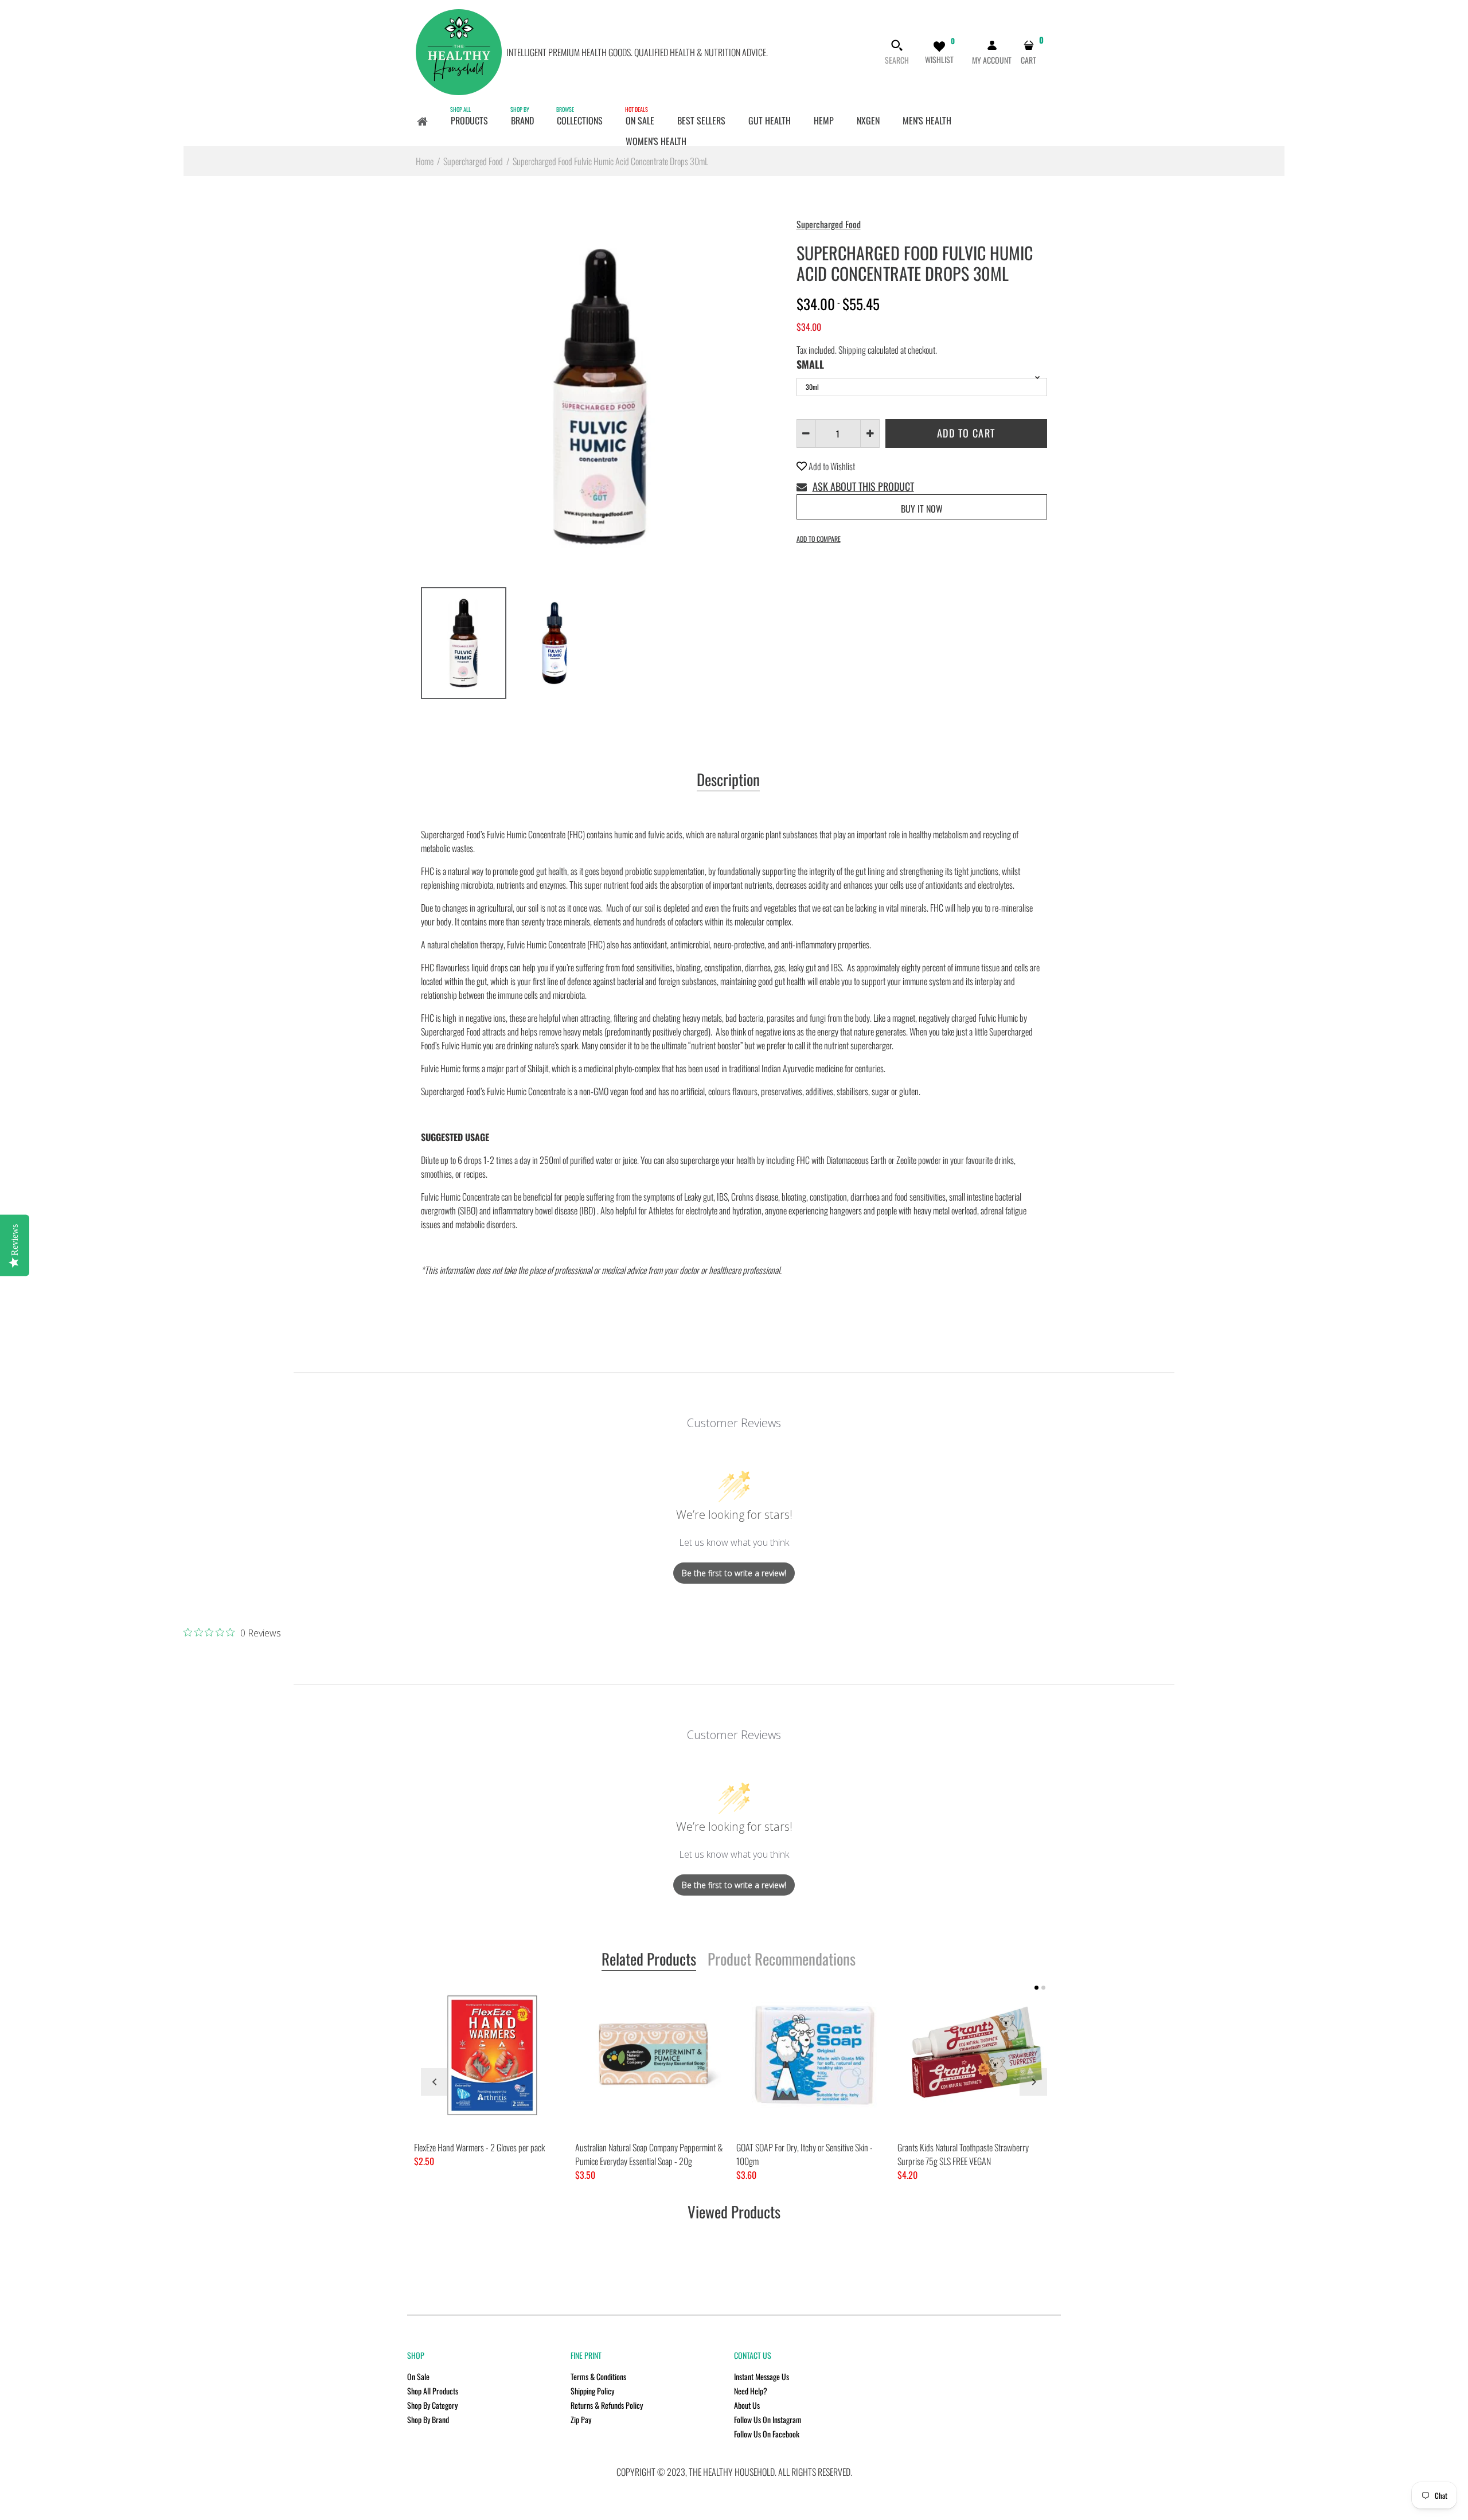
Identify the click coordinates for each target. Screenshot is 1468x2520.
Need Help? (751, 2391)
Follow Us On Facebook (767, 2434)
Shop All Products (433, 2391)
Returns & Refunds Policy (607, 2405)
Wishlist (939, 59)
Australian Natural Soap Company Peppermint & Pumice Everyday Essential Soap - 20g (649, 2154)
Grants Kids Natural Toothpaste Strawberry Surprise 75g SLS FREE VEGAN (963, 2154)
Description (728, 780)
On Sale (418, 2376)
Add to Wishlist (831, 466)
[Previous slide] (435, 2082)
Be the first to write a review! (734, 1573)
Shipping (852, 350)
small (810, 364)
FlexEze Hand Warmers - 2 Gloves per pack (479, 2147)
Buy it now (922, 509)
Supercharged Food (829, 224)
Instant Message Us (762, 2376)
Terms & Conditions (598, 2376)
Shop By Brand (428, 2419)
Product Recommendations (782, 1960)
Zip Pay (581, 2419)
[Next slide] (1033, 2082)
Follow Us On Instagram (768, 2419)
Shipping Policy (592, 2391)
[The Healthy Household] (459, 51)
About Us (747, 2405)
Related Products (649, 1960)
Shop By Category (432, 2405)
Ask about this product (863, 486)
